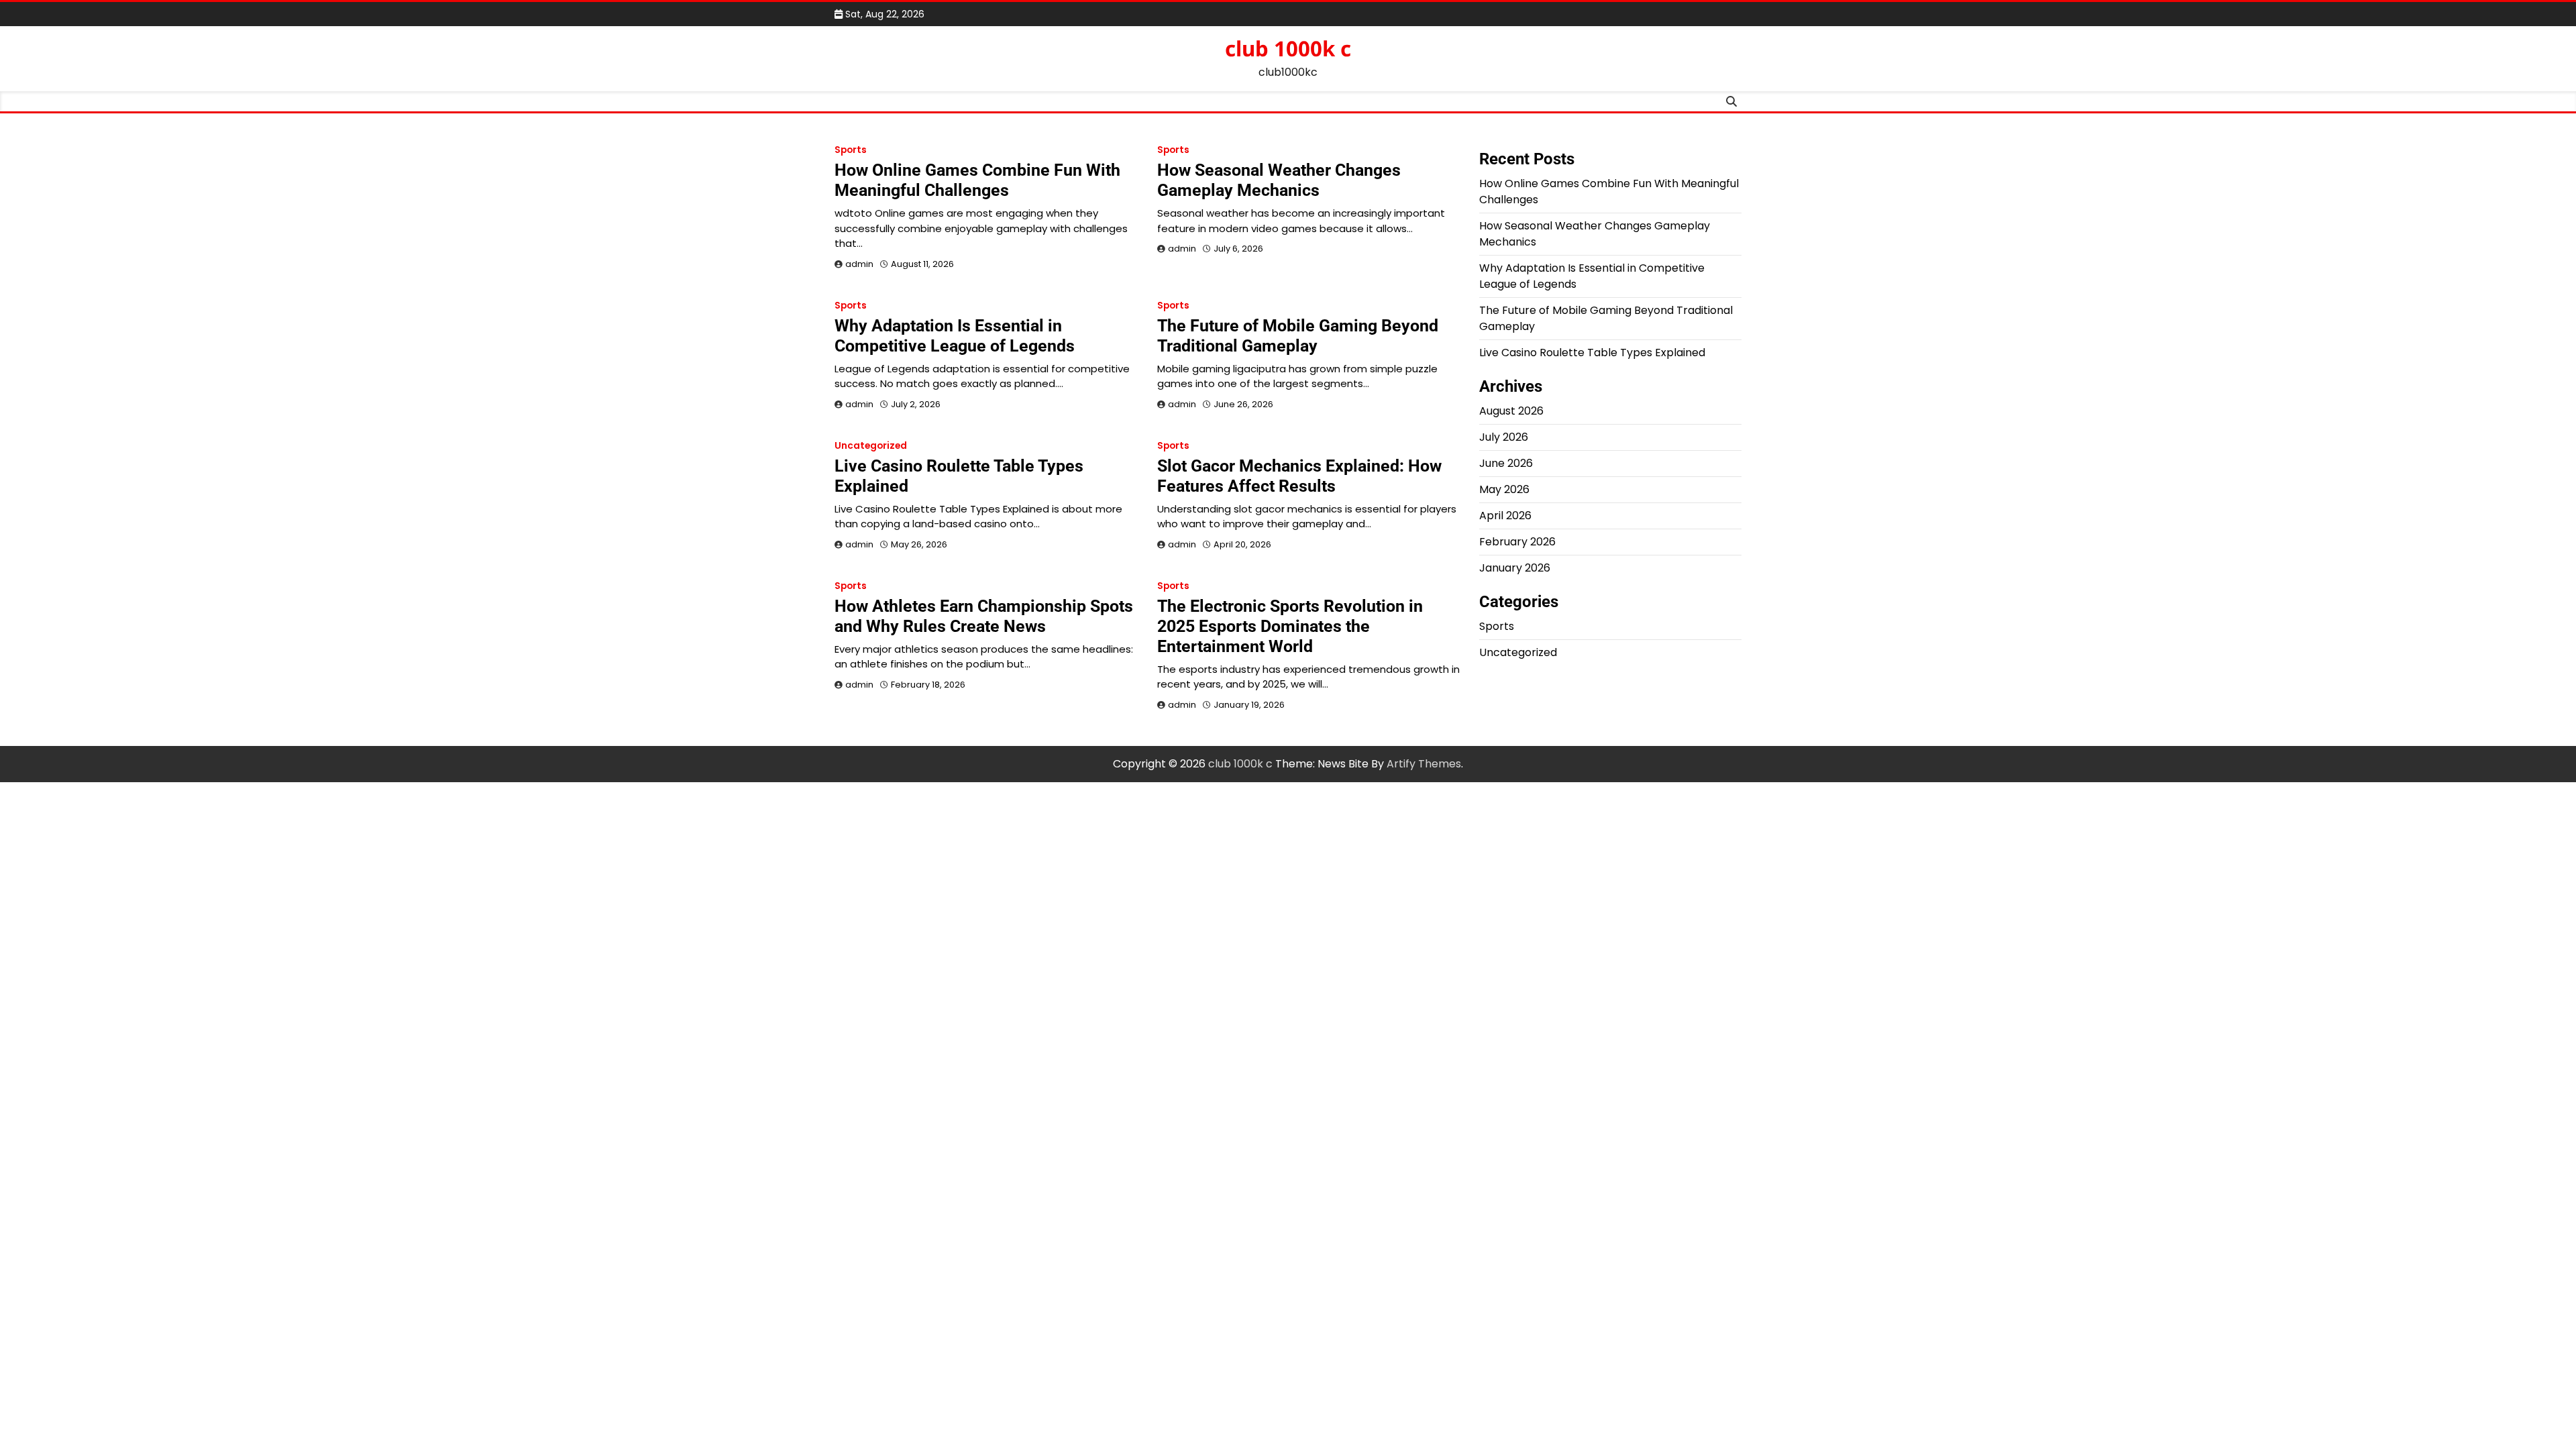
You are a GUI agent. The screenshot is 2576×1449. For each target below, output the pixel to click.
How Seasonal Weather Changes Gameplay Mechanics (1279, 180)
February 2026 (1517, 542)
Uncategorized (871, 446)
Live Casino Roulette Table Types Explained (1592, 353)
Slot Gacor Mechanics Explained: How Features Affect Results (1299, 476)
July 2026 (1504, 437)
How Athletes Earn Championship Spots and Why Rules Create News (984, 616)
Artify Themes (1424, 764)
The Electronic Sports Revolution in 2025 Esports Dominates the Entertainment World (1290, 626)
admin (859, 264)
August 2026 (1511, 411)
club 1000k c (1288, 48)
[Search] (1731, 101)
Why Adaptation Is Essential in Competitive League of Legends (955, 336)
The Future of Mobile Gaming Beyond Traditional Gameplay (1298, 336)
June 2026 (1506, 463)
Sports (851, 150)
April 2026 (1505, 516)
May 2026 (1504, 489)
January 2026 (1515, 568)
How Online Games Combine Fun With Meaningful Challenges (977, 180)
